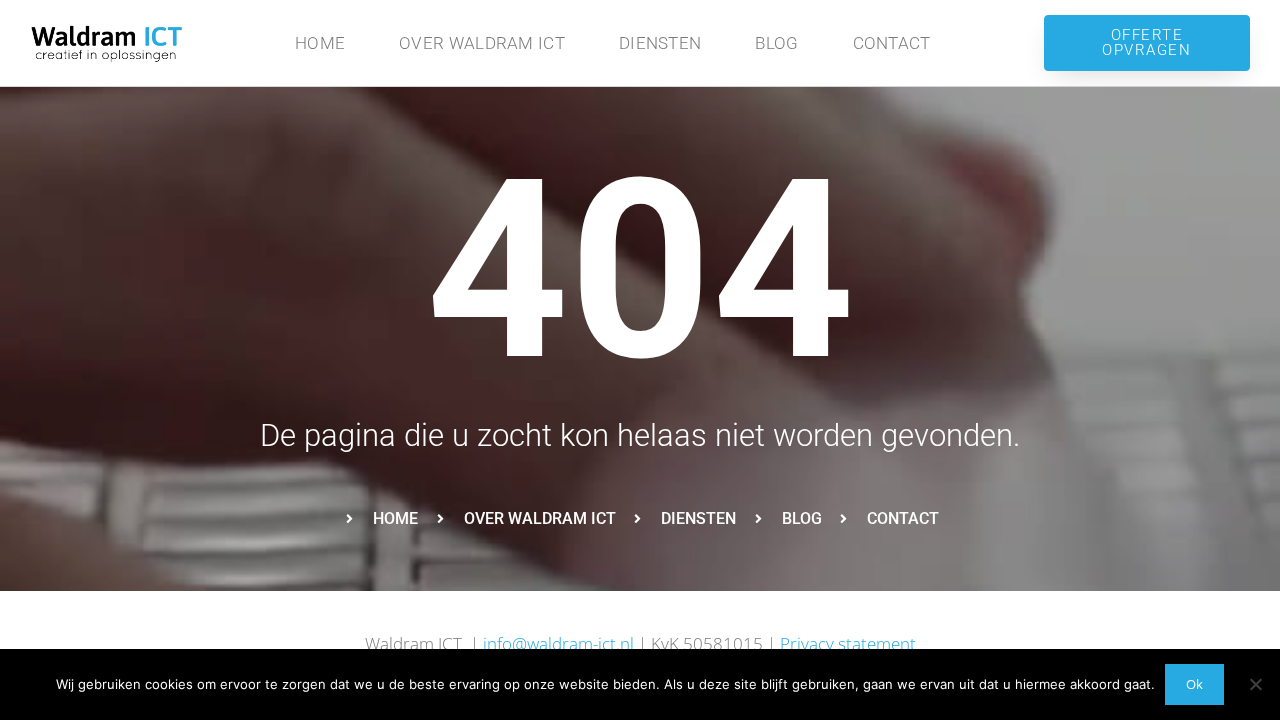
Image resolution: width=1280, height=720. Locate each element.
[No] (1255, 684)
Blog (776, 43)
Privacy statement (848, 643)
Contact (892, 43)
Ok (1194, 684)
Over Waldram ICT (482, 43)
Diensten (660, 43)
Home (320, 43)
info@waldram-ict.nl (558, 643)
